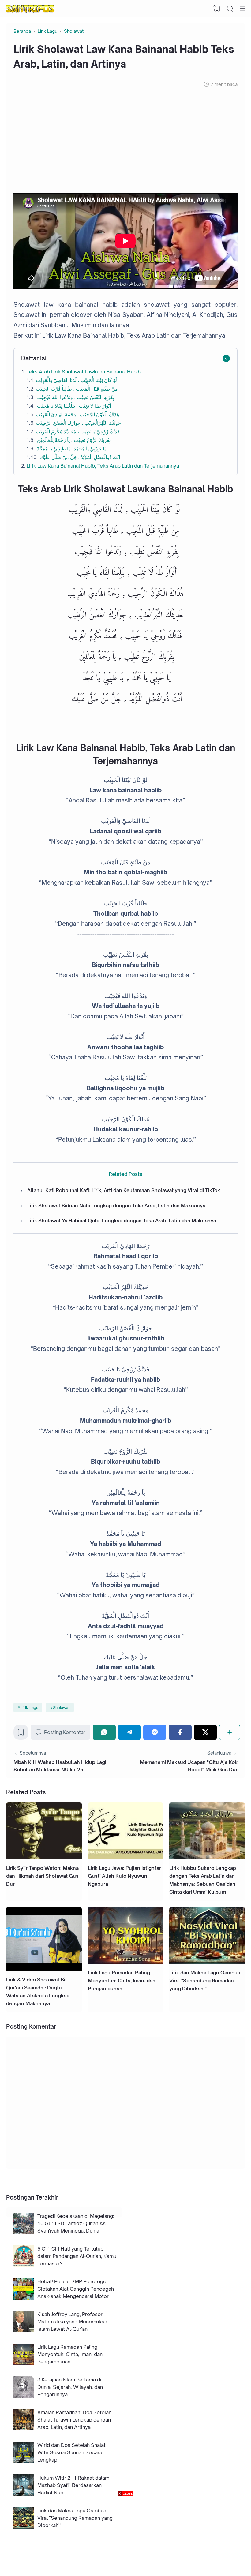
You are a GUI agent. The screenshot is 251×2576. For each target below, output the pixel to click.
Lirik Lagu (29, 1707)
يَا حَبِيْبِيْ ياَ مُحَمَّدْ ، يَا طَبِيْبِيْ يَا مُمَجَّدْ (71, 449)
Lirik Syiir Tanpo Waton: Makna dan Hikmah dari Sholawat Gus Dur (42, 1876)
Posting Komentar (65, 1732)
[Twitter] (206, 1732)
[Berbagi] (230, 1732)
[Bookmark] (21, 1734)
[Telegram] (130, 1732)
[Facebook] (180, 1732)
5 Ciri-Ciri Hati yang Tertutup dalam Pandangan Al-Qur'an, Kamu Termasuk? (77, 2256)
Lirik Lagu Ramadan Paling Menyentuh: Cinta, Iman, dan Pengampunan (122, 1981)
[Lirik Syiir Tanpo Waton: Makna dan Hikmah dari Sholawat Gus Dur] (44, 1857)
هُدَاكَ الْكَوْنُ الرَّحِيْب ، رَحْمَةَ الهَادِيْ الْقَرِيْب (77, 414)
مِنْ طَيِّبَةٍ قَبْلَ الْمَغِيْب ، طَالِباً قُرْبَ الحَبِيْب (77, 389)
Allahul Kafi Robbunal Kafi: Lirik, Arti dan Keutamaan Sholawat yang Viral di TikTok (124, 1190)
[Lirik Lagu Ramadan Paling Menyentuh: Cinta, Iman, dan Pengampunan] (126, 1962)
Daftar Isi (34, 358)
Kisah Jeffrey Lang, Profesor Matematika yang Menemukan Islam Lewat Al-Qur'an (72, 2322)
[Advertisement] (125, 140)
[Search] (230, 9)
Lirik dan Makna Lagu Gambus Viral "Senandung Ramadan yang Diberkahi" (205, 1981)
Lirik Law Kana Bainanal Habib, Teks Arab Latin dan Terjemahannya (103, 466)
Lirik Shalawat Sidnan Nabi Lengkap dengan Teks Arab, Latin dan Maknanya (116, 1206)
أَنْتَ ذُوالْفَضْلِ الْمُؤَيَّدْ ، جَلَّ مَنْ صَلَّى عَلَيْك (79, 457)
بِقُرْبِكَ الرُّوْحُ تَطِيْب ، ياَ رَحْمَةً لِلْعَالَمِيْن (73, 440)
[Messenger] (155, 1732)
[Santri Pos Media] (30, 9)
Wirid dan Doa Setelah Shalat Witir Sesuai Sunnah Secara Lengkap (71, 2452)
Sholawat (61, 1707)
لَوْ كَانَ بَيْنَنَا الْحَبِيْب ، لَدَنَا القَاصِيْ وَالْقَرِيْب (77, 380)
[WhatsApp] (104, 1732)
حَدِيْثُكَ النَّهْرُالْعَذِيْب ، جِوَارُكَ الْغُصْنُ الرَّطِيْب (78, 423)
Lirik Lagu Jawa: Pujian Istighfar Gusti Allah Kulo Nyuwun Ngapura (124, 1876)
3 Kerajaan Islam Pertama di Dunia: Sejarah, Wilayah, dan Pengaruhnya (70, 2387)
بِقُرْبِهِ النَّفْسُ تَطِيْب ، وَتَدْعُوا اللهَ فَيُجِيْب (75, 397)
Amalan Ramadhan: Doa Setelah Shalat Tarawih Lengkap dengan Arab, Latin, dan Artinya (74, 2420)
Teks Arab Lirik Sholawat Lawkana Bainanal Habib (84, 372)
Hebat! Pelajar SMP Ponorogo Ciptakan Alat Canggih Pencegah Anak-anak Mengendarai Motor (76, 2289)
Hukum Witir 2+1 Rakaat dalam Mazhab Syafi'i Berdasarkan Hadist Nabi (73, 2485)
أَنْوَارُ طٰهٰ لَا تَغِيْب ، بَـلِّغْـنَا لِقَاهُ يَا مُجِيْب (73, 406)
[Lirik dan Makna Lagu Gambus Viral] (207, 1962)
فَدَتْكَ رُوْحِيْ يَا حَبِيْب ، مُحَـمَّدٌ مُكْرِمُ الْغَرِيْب (78, 432)
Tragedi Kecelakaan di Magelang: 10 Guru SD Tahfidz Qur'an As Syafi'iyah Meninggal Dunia (76, 2223)
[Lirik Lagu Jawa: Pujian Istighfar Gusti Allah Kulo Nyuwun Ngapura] (126, 1857)
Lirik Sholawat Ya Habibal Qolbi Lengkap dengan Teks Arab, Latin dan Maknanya (122, 1221)
